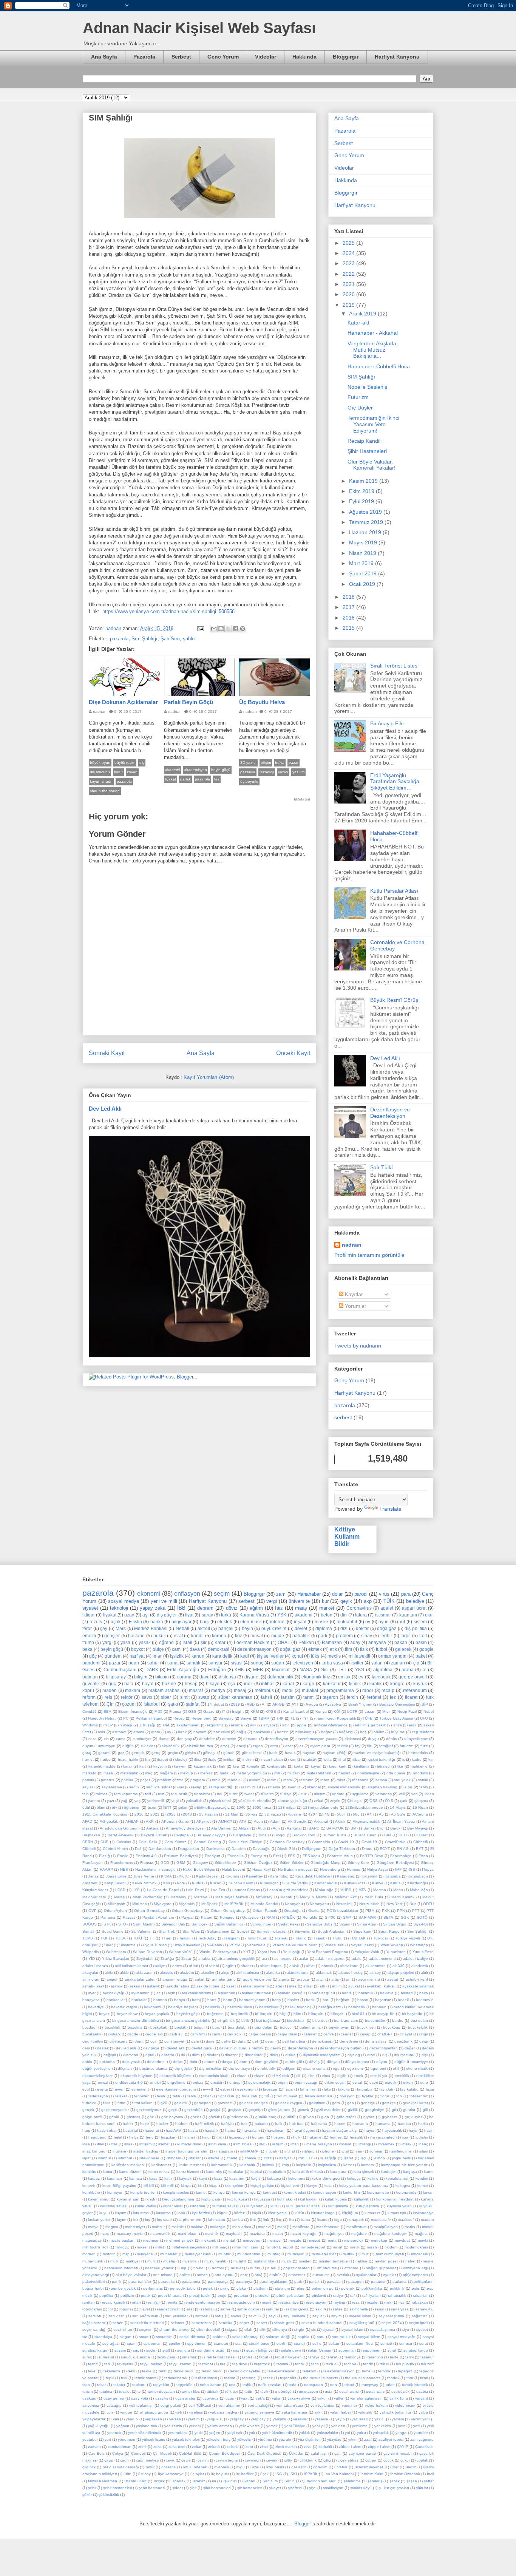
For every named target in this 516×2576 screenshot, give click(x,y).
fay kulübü (409, 2089)
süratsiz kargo (416, 2350)
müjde (278, 1636)
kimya (186, 2186)
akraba (237, 1725)
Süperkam (362, 1931)
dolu (193, 2062)
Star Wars (191, 1931)
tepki (110, 2378)
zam (281, 1594)
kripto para (211, 2199)
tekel (92, 2371)
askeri (135, 1986)
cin (106, 1739)
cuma (121, 1739)
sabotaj (207, 2309)
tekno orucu (212, 2371)
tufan (390, 2385)
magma (112, 2227)
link (266, 2220)
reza (356, 2302)
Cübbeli (89, 1849)
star (239, 2343)
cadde (133, 2034)
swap (204, 1697)
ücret (152, 1807)
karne (429, 2172)
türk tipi (231, 2391)
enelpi (155, 2082)
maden (110, 1690)
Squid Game (113, 1931)
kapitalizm (277, 2172)
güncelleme (252, 1753)
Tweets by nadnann (358, 1346)
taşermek (262, 2364)
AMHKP (225, 1821)
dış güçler (167, 1615)
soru (321, 2337)
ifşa (232, 1684)
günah (229, 1753)
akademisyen (195, 770)
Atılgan (245, 1828)
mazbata (257, 2234)
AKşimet (204, 1821)
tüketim (267, 1794)
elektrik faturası (200, 1746)
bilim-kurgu (305, 1732)
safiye (225, 2309)
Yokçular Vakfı (367, 1952)
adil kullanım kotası (131, 1966)
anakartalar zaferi (140, 1979)
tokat (101, 2385)
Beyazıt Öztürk (154, 1835)
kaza (218, 2178)
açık (171, 1993)
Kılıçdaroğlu (418, 1883)
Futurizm (358, 397)
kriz (239, 1636)
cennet (347, 2034)
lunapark (356, 2220)
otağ (259, 2275)
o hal (272, 2268)
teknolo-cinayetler (245, 2371)
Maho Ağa (419, 1890)
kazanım (237, 2178)
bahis (347, 1993)
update (338, 1794)
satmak (202, 2316)
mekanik (209, 2240)
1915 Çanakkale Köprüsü (105, 1814)
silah (248, 2330)
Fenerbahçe (401, 1856)
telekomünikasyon (339, 2371)
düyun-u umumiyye (99, 1746)
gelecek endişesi (254, 2103)
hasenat (152, 2130)
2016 (349, 618)
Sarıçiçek (199, 1924)
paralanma (191, 2282)
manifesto (301, 2227)
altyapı (269, 1725)
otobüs (275, 2275)
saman (381, 1780)
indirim (248, 1759)
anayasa (377, 1642)
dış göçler (183, 2068)
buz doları (263, 2027)
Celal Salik (148, 1842)
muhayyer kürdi (198, 2254)
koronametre (378, 2192)
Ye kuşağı (292, 1952)
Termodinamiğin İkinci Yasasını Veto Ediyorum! (373, 424)
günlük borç (266, 2117)
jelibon (379, 2158)
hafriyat (227, 2124)
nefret (410, 2261)
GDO (165, 1863)
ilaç (262, 2144)
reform (89, 1697)
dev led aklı (126, 2048)
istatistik (310, 1759)
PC (126, 1718)
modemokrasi (416, 2247)
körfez (239, 2213)
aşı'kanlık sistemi (196, 1993)
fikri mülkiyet (287, 2096)
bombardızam (346, 2020)
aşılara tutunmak (256, 1993)
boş (363, 1732)
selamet (178, 2323)
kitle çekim (234, 2186)
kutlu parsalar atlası (304, 2206)
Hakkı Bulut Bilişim (199, 1869)
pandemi (91, 1663)
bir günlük (226, 2020)
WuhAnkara (116, 1952)
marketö (89, 1773)
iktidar (89, 1615)
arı (348, 1979)
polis (416, 2288)
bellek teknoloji (298, 2007)
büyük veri (366, 2027)
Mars (121, 1628)
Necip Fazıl (407, 1711)
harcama (383, 2124)
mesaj (240, 1690)
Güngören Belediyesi (395, 1863)
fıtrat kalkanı (143, 2103)
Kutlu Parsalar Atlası (394, 891)
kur (325, 1601)
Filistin (135, 1622)
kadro (417, 1759)
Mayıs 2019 (364, 542)
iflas (100, 2144)
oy (368, 1622)
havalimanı (276, 2130)
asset (231, 1986)
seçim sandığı (94, 2330)
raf (352, 2296)
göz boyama (172, 2117)
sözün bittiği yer (260, 2350)
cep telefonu (423, 1732)
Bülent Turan (365, 1835)
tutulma (106, 2391)
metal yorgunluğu (252, 1773)
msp (126, 2254)
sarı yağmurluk (145, 2316)
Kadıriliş (232, 1876)
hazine (169, 1684)
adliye (160, 1966)
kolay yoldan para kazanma (364, 2186)
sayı (272, 2316)
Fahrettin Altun (340, 1856)
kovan (428, 2192)
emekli (89, 1636)
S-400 (330, 1917)
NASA (306, 1670)
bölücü (286, 2027)
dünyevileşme (416, 1739)
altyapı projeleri (401, 1973)
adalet (387, 1608)
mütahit (240, 2261)
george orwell (413, 1677)
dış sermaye (239, 2068)
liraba (305, 2220)
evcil (86, 2089)
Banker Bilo (373, 1828)
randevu (235, 1780)
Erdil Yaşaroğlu (183, 1670)
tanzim (288, 1697)
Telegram (232, 1938)
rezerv (96, 1622)
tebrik (300, 2364)
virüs (384, 1594)
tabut (264, 2357)
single (299, 2330)
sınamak (189, 2357)
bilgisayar (182, 1622)
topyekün (185, 2385)
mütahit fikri (264, 2261)
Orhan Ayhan (116, 1911)
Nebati (182, 1628)
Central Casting (207, 1842)
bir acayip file (383, 2014)
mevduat (402, 2240)
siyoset (422, 2330)
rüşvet (145, 2309)
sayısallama (112, 1787)
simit (185, 1697)
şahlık (189, 639)
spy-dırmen (197, 2343)
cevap (365, 2034)
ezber (225, 2089)
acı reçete (283, 1959)
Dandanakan (160, 1849)
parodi (361, 1594)
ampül (112, 1979)
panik (117, 2282)
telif (148, 1794)
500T (341, 1814)
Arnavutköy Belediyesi (185, 1828)
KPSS (271, 1711)
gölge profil (92, 2117)
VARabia (215, 1945)
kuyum (121, 2213)
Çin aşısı (355, 1801)
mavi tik (212, 2234)
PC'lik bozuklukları (343, 1911)
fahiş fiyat (308, 2089)
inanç (423, 2144)
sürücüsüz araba (135, 2357)
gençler (112, 1636)
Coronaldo (321, 1842)
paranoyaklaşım (273, 2282)
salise (338, 2309)
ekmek (315, 1649)
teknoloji (267, 772)
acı (264, 1959)
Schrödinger (261, 1924)
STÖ (122, 1924)
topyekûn (161, 2385)
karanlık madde (102, 1766)
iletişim (278, 2144)
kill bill (149, 2186)
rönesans (360, 1780)
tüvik (264, 2391)
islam (424, 2151)
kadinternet (161, 2165)
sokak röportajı (245, 2337)
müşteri (305, 2261)
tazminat (206, 2364)
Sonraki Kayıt (107, 1053)
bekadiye (96, 2007)
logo (338, 2220)
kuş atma (141, 2213)
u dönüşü (283, 2391)
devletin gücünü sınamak (241, 2048)
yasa (125, 1642)
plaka (241, 2288)
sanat (173, 1663)
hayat (148, 1684)
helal (118, 2137)
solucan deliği (278, 2337)
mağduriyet (334, 2234)
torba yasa (332, 1663)
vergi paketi (171, 2405)
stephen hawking (382, 1787)
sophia (304, 2337)
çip (416, 1663)
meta (332, 2240)
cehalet (310, 2034)
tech (315, 2364)
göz (151, 2117)
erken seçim (335, 2082)
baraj (196, 2000)
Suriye (246, 1718)
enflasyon (187, 1594)
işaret (348, 2158)
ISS (412, 1869)
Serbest (181, 57)
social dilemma (192, 2337)
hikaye (213, 1684)
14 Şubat (216, 1704)
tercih (352, 1697)
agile (230, 1966)
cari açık (234, 2034)
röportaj (126, 2309)
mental (229, 2240)
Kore (181, 1883)
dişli (425, 2055)
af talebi (212, 1966)
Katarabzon (418, 1876)
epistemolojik (259, 2082)
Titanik (319, 1938)
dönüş (392, 1739)
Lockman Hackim (252, 1642)
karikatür (332, 1684)
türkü (226, 1615)
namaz (344, 1773)
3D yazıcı (248, 763)
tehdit (368, 2364)
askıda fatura (178, 1986)
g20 (164, 2103)
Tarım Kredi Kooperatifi (336, 1718)
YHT (247, 1952)
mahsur (158, 2227)
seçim (222, 1594)
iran (359, 2151)
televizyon (303, 1663)
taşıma (282, 2364)
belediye (415, 1601)
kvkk (181, 2213)
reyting (339, 2302)
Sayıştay (226, 1718)
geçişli (215, 2110)
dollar (178, 2062)
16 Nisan (420, 1807)
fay (358, 1746)
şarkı (173, 1704)
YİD (92, 1959)
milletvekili (359, 1656)
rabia (216, 1780)
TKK (104, 1938)
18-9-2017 (207, 712)
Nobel (429, 1711)
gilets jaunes (279, 2110)
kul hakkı (285, 2199)
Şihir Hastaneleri (367, 451)
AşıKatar (294, 1828)
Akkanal (321, 1821)
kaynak (185, 2178)
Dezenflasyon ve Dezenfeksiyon (390, 1113)
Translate (390, 1509)
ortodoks (420, 1773)
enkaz (198, 2082)
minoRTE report (279, 2247)
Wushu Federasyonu (218, 1952)
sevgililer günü (362, 2323)
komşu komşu (244, 2192)
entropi (235, 2082)
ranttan (89, 2302)
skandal (314, 1787)
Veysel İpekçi (362, 1945)
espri (374, 2082)
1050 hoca (262, 1807)
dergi (424, 2041)
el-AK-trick (280, 2076)
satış (219, 2316)
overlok (343, 2275)
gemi (336, 2103)
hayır (413, 2130)
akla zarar (144, 1973)
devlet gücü (202, 2048)
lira (291, 2220)
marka (410, 2227)
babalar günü (323, 1993)
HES (124, 1869)
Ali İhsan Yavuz (401, 1821)
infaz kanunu (94, 2151)
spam (132, 2343)
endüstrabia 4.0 (129, 2082)
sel (182, 1787)
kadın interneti (191, 2165)
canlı (216, 2034)
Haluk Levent (234, 1869)
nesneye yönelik (159, 2268)
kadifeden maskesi (128, 2165)
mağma (421, 2234)
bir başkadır (412, 2014)
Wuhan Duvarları (148, 1952)
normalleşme (368, 1773)
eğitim (256, 1608)
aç (158, 1993)
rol (110, 2309)
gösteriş (133, 2117)
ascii (412, 1725)
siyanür (294, 1787)
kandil (197, 1636)
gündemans (237, 2117)
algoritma (383, 1670)
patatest (378, 2282)
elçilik (342, 2076)
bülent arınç (310, 2027)
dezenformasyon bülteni (341, 2048)
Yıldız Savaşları (116, 1959)
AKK (150, 1821)
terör (87, 1628)
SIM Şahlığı (361, 377)
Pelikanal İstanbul (151, 1718)
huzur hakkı (128, 1759)
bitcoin (162, 1677)
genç (156, 1753)
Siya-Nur (421, 1924)
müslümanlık (215, 2261)
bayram (200, 1732)
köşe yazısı (278, 2213)
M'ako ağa (324, 1890)
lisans (322, 2220)
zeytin (335, 1801)
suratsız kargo (95, 2350)
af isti (193, 1966)
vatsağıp (114, 2405)
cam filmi (198, 2034)
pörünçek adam (290, 2296)
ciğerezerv (118, 2041)
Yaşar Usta (267, 1952)
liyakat (171, 779)
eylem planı (320, 1746)
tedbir (386, 1636)
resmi (288, 1780)
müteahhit (347, 1622)
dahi (195, 2041)
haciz (145, 2124)
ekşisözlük (171, 1746)
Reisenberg (202, 1718)
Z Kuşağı (147, 1725)
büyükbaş (392, 2027)
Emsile (123, 1856)
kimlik (355, 1684)
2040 (187, 1814)
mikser (142, 2247)
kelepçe (354, 2178)
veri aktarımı (229, 2405)
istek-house (149, 2158)
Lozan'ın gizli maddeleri (288, 1890)
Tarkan (185, 1938)
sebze (118, 2323)
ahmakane (349, 1966)
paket (421, 1656)
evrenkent (140, 2089)
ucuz (303, 1794)
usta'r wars (375, 2391)
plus (300, 2288)
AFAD (87, 1821)
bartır (228, 2000)
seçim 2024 (392, 2323)
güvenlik (91, 1684)
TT (152, 1938)
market (327, 1608)
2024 (349, 253)
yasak (145, 1642)
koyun (132, 772)
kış (148, 2220)
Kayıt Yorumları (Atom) (209, 1077)
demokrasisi (322, 2041)
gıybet (369, 2117)
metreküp (379, 2240)
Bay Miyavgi (418, 1828)
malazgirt (218, 2227)
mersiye (274, 2240)
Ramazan (332, 1642)
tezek (268, 2378)
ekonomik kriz (316, 1677)
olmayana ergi (416, 2268)
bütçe (158, 1649)
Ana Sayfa (104, 57)
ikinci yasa (217, 2144)
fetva (192, 2096)
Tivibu (338, 1938)
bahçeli (226, 1628)
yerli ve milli (164, 1601)
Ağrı (276, 1828)
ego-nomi (355, 2068)
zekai (318, 1801)
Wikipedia (91, 1952)
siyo (406, 2330)
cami (177, 1649)
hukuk (160, 1636)
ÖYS (389, 1801)
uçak (116, 1622)
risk (389, 2302)
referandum (415, 1690)
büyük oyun (100, 763)
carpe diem (287, 2034)
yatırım (94, 1801)
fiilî (267, 2096)
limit (253, 2220)
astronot (119, 1732)
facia (289, 2089)
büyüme (398, 1732)
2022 (349, 274)
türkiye (286, 1794)
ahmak (327, 1966)
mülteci (294, 1773)
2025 (349, 243)
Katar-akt (358, 323)
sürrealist (106, 2357)
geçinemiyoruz (149, 2110)
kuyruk (420, 1684)
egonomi (378, 2068)
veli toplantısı (141, 2405)
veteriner (349, 2405)
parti (323, 1636)
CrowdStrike (395, 1842)
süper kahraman (235, 1697)
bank (182, 1732)
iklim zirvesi (243, 2144)
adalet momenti (382, 1959)
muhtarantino (249, 2254)
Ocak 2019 (363, 584)
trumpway (370, 2385)
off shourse (327, 2268)
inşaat (300, 1622)
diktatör (168, 2055)
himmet (189, 2137)
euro (424, 2082)
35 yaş (251, 1814)
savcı (147, 1697)
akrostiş (166, 1973)
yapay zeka (153, 1608)
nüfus (255, 2268)
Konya (321, 1711)
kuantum (408, 1615)
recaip (388, 1690)
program (198, 1780)
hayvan (309, 1753)
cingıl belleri (93, 2041)
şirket (183, 1807)
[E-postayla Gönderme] (200, 628)
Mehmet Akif (346, 1897)
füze (424, 1746)
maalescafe (381, 2220)
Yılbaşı (126, 1725)
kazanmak (203, 1766)
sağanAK (420, 2316)
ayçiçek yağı (114, 1993)
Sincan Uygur (395, 1924)
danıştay (184, 1739)
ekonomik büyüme (137, 2076)
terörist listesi (206, 2378)
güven (308, 2117)
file (370, 1746)
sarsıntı (95, 2316)
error (274, 1746)
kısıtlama (362, 1766)
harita (423, 2124)
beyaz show (127, 2014)
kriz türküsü (237, 2199)
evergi (102, 2089)
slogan (126, 2337)
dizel (371, 2055)
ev (361, 1677)
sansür (216, 1663)
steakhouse (259, 2343)
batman (90, 1677)
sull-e (317, 2343)
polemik (348, 2288)
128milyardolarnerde (321, 1807)
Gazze (209, 1711)
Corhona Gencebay (287, 1842)
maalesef (406, 2220)
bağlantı (343, 2000)
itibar (357, 1759)
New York (395, 1904)
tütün (249, 2391)
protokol (262, 2296)
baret (212, 2000)
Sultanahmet (218, 1931)
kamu (107, 2172)
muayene (145, 2254)
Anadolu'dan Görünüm (120, 1828)
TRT (342, 1670)
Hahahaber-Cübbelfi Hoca (379, 366)
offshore (351, 2268)
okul (429, 1615)
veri (414, 1794)
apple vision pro (257, 1979)
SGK (405, 1917)
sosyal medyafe (401, 2337)
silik (263, 2330)
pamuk (88, 1780)
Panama (108, 1917)
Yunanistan (396, 1952)
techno (350, 2364)
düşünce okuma (154, 2068)
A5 (381, 1814)
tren (334, 2385)
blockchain (296, 2020)
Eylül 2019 (362, 501)
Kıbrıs (395, 1883)
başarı (363, 2000)
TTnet (166, 1938)
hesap (191, 1684)
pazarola (119, 639)
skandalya (103, 2337)
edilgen (289, 2068)
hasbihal (131, 2130)
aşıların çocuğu (291, 1993)
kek (222, 1766)
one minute (163, 2275)
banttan (160, 2000)
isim (293, 1759)
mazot (278, 2234)
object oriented (297, 2268)
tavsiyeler (125, 2364)
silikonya (280, 2330)
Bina (263, 1835)
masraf (196, 1690)
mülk (114, 2261)
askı (101, 1732)
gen (351, 2103)
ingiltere (119, 2151)
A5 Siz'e (398, 1814)
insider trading (146, 2151)
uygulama (360, 1794)
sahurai (272, 2309)
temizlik (384, 2371)
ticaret (411, 1697)
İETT (167, 1807)
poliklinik (397, 2288)
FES (292, 1856)
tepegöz (405, 2371)
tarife (394, 2357)
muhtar (224, 2254)
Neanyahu (294, 1904)
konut (297, 1656)
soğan (278, 1663)
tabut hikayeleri (288, 2357)
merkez (206, 1773)
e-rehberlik (266, 2068)
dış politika (416, 1628)
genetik (138, 1753)
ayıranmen (140, 1993)
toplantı (139, 2385)
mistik (355, 2247)
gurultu (409, 2110)
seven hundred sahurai (322, 2323)
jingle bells (401, 2158)
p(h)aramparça (415, 2275)
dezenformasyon (254, 1649)
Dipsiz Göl (286, 1849)
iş (404, 1759)
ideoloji (181, 1759)
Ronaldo (310, 1917)
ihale (212, 1759)
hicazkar (168, 2137)
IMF (398, 1869)
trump (88, 1642)
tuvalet (125, 2391)
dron (243, 2062)
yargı (107, 1642)
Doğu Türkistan (342, 1849)
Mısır (386, 1711)
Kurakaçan (269, 1883)
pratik (146, 2296)
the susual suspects (320, 2378)
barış (276, 2000)
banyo (180, 2000)
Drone (367, 1849)
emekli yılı (379, 2076)
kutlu (275, 2206)
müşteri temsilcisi (333, 2261)
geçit (173, 2110)
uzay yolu (139, 2398)
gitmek (303, 2110)
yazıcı (283, 772)
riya (402, 2302)
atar (279, 1986)
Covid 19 (346, 1842)
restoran (306, 1780)
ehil (396, 2068)
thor (410, 2378)
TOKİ (137, 1938)
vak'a (260, 2398)
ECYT (385, 1849)
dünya (332, 2062)
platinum (282, 2288)
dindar (212, 2055)
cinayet (406, 2034)
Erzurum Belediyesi (181, 1856)
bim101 (358, 2014)
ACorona (420, 1814)
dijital (150, 2055)
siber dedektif (208, 2330)
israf (178, 1636)
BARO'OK (335, 1828)
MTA (362, 1890)
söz (236, 2350)
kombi (423, 2186)
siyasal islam (352, 2330)
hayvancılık (392, 2130)
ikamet (164, 2144)
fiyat (189, 1615)
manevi (264, 2227)
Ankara (152, 1828)
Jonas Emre (116, 1876)
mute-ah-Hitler (324, 2254)
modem (391, 2247)
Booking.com (304, 1835)
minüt (338, 2247)
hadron (182, 2124)
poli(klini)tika (372, 2288)
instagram (224, 2151)
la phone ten (190, 2220)
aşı (145, 1615)
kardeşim (389, 2172)
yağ (124, 1801)
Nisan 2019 (363, 553)
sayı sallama (294, 2316)
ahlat (310, 1966)
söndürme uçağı (212, 2350)
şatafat (193, 1704)
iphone (328, 2151)
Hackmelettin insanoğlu (155, 1869)
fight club (226, 2096)
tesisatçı (249, 2378)
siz (85, 2337)
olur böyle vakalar (131, 2275)
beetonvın (425, 2000)
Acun (258, 1821)
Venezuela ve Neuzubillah (295, 1945)
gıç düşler (413, 2117)
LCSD (120, 1890)
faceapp (270, 2089)
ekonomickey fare (98, 2076)
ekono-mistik (417, 2068)
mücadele (419, 2254)
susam (120, 2350)
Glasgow (200, 1863)
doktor (362, 1628)
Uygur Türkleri (155, 1945)
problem (344, 1636)
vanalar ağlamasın (366, 2398)
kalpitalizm (327, 2165)
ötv (114, 1807)
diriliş (274, 2055)
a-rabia (204, 1959)
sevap (196, 1787)
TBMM (264, 1718)
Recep (179, 1718)
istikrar (214, 2158)
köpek (222, 2213)
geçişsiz (235, 2110)
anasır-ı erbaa (175, 1979)
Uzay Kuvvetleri (187, 1945)
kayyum (160, 1766)
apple (302, 1725)
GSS (192, 1711)
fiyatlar (368, 2096)
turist (233, 1794)
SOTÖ (422, 1917)
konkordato (277, 1766)
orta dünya (396, 1773)
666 (356, 1814)
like (400, 1766)
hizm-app (237, 2137)
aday (355, 1642)
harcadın (360, 2124)
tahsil (266, 1697)
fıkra (107, 2103)
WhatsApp (419, 1945)
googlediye (375, 2110)
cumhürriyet (174, 2041)
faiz (279, 1608)
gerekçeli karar (415, 2103)
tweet (249, 1794)
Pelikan (306, 1642)
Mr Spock (209, 1904)
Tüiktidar (381, 1938)
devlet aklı (175, 2048)
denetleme (349, 2041)
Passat (129, 1917)
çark (404, 1801)
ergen (258, 1746)
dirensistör (254, 2055)
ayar (92, 1993)
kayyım (180, 1766)
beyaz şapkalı (157, 2014)
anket (199, 1979)
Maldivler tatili (94, 1897)
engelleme (176, 2082)
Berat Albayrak (121, 1835)
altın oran (91, 1979)
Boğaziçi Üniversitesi (397, 1704)
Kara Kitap (279, 1876)
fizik (364, 1649)
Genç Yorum (349, 1380)
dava (195, 1649)
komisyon (115, 2192)
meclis (334, 1656)
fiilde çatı (250, 2096)
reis (108, 1697)
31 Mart (232, 1814)
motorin (109, 2254)
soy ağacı (111, 2343)
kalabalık (247, 2165)
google (426, 1649)
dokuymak (131, 2062)
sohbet (219, 2337)
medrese (151, 2240)
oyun (384, 1622)
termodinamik (176, 2378)
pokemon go (323, 2288)
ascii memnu (369, 1979)
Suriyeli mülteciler (272, 1931)
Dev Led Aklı (105, 1109)
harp (86, 2130)
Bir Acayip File (387, 723)
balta (424, 1993)
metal (225, 1773)
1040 (241, 1807)
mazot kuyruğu (304, 2234)
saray (207, 1615)
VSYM (235, 1945)
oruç (244, 2275)
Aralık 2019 (363, 314)
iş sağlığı (328, 2158)
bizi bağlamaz (268, 2020)
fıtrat (121, 2103)
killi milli (167, 2186)
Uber (108, 1945)
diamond (131, 2055)
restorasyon (316, 2302)
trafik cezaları (270, 2385)
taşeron (330, 1697)
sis (314, 2330)
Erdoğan (217, 1670)
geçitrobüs (193, 2110)
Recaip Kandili (365, 441)
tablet (247, 2357)
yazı (110, 1801)
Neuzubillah (369, 1904)
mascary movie (130, 2234)
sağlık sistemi (94, 2323)
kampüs (89, 2172)
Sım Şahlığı (144, 639)
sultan (334, 2343)
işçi (363, 2158)
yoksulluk (194, 1801)
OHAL (284, 1642)
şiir (204, 1642)
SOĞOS (90, 1924)
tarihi (409, 2357)
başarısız (383, 2000)
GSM (181, 1863)
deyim (276, 2048)
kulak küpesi (336, 2199)
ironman (376, 2151)
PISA (370, 1911)
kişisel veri (290, 2186)
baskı (311, 2000)
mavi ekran (188, 2234)
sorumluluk (341, 2337)
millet (160, 2247)
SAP (347, 1917)
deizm (270, 2041)
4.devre (294, 1814)
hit (220, 2137)
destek (103, 2048)
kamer (349, 2165)
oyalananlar (366, 2275)
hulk (297, 2137)
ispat (87, 2158)
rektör (127, 1697)
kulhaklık (362, 2199)
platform (260, 2288)
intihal (290, 2151)
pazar (294, 763)
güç (112, 1684)
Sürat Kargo (389, 1931)
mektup (187, 1773)
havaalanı (251, 2130)
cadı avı (177, 2034)
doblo (87, 2062)
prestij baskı (200, 2296)
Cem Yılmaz (175, 1842)
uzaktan (89, 2398)
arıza (398, 1725)
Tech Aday (207, 1938)
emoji (225, 1746)
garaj (87, 1753)
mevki (423, 2240)
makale (178, 2227)
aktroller (207, 1973)
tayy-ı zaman (180, 2364)
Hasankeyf (262, 1869)
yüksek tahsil (220, 1801)
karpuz (94, 2178)
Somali (88, 1931)
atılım (337, 1986)
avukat (354, 1986)
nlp (184, 2268)
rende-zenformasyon (202, 2302)
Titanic (301, 1938)
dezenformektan (384, 2048)
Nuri (413, 1904)
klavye (312, 2186)
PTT (416, 1911)
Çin (110, 1704)
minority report (313, 2247)
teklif (163, 2371)
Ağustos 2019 (366, 512)
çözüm (129, 1704)
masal (257, 1636)
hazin (429, 2130)
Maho (398, 1890)
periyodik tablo (183, 2288)
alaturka (273, 1973)
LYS (136, 1890)
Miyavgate (163, 1904)
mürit (151, 2261)
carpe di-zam (260, 2034)
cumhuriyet (142, 1739)
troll (423, 1636)
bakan (401, 1642)
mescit (314, 2240)
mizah (372, 2247)
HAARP (106, 1869)
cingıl (423, 2034)
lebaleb (383, 1766)
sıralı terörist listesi (219, 2357)
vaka (276, 2398)
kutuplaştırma (368, 2206)
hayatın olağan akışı (340, 2130)
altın (286, 1725)
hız (148, 1759)
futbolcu (89, 2103)
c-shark (114, 2034)
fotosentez (419, 2096)
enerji (241, 1746)
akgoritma (215, 1725)
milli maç (220, 2247)
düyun (382, 2062)
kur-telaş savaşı (114, 2206)
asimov (117, 1986)
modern (89, 2254)
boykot (138, 1649)
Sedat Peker (289, 1924)
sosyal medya (124, 1601)
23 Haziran (209, 1814)
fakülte (344, 2089)
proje (222, 2296)
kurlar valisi (173, 2206)
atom (155, 1732)
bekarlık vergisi (124, 2007)
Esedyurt (212, 1856)
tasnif (93, 2364)
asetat (393, 1979)
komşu (219, 2192)
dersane (250, 1739)
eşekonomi (247, 2089)
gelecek (403, 1649)
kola (328, 2186)
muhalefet (169, 2254)
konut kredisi (295, 2192)
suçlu (151, 2350)
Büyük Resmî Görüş (394, 1000)
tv (139, 2391)
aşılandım (226, 1993)
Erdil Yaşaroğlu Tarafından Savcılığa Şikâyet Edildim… (395, 782)
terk (124, 2378)
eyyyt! (208, 2089)
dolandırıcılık (280, 1677)
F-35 (158, 1711)
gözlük (214, 2117)
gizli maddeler (328, 2110)
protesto (241, 2296)
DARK (152, 1670)
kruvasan (262, 2199)
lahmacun (217, 2220)
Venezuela (256, 1945)
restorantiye (289, 2302)
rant (401, 1622)
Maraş (119, 1897)
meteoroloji (354, 2240)
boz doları (419, 2020)
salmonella (359, 2309)
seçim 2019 (251, 1787)
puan (134, 1663)
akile (109, 1973)
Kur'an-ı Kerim (241, 1883)
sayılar (318, 2316)
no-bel (199, 2268)
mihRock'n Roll (95, 2247)
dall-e (226, 2041)
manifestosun (328, 2227)
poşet (145, 1780)
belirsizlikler (269, 2007)
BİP (425, 1704)
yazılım (298, 772)
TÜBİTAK (358, 1938)
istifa (328, 1759)
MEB (258, 1670)
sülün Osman (320, 2350)
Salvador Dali (173, 1924)
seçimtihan (123, 2330)
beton (327, 1615)
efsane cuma (314, 2068)
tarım (308, 1697)
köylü (256, 2213)
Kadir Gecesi (207, 1876)
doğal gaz (290, 1649)
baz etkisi (222, 1732)
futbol (382, 1649)
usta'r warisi (349, 2391)
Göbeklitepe (226, 1863)
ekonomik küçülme (176, 2076)
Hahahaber (309, 1594)
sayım (336, 2316)
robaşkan (420, 2302)
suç (136, 2350)
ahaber (247, 1966)
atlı (322, 1986)
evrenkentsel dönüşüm (176, 2089)
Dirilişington (312, 1849)
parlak (185, 779)
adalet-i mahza (95, 1966)
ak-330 (399, 1966)
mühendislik (93, 2261)
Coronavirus (359, 1608)
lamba (238, 2220)
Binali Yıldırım (360, 1704)
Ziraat (186, 1959)
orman (202, 2275)
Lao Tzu (218, 1890)
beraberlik (357, 2007)
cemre (329, 2034)
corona (184, 1677)
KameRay (254, 1876)
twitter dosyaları (161, 2391)
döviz (232, 1608)
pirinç (225, 2288)
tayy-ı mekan (151, 2364)
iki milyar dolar (189, 2144)
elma (326, 2076)
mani (281, 2227)
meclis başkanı (123, 2240)
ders (86, 2048)
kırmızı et (372, 2213)
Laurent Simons (246, 1890)
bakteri (407, 1993)
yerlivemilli (156, 1801)
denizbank (403, 2041)
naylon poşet (386, 2261)
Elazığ (104, 1856)
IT (223, 1711)
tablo (424, 1787)
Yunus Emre (423, 1952)
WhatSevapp (392, 1945)
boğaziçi (346, 1732)
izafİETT (306, 2158)
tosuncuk (179, 1794)
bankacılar (116, 2000)
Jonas (93, 1876)
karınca (136, 2178)
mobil (288, 1690)
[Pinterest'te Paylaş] (243, 629)
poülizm (127, 2296)
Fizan (423, 1856)
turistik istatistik (415, 2385)
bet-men (379, 2007)
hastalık (212, 2130)
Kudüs (198, 1883)
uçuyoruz (210, 2398)
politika (127, 1780)
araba (408, 1670)
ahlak (294, 1966)
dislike (290, 2055)
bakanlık (366, 1993)
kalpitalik (304, 2165)
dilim (196, 2055)
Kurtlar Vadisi (326, 1883)
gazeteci (225, 2103)
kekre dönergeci (326, 2178)
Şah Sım (170, 639)
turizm (87, 2391)
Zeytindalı (145, 1959)
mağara (166, 1773)
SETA (388, 1917)
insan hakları (272, 1759)
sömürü (184, 2350)
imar (157, 1656)
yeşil (175, 1801)
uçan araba (185, 2398)
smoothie (164, 2337)
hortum (258, 2137)
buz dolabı (237, 2027)
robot (325, 1780)
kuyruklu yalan (399, 2206)
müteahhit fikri (319, 1773)
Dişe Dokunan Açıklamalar (123, 702)
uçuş (230, 2398)
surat (424, 2343)
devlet (301, 1628)
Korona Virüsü (254, 1615)
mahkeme (419, 1766)
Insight (238, 1711)
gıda (325, 2117)
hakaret (261, 2124)
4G (327, 1814)
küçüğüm (350, 2213)
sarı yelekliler (176, 2316)
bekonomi (152, 2007)
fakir (327, 2089)
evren (120, 2089)
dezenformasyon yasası (316, 1739)
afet (166, 1725)
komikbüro (91, 2192)
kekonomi (297, 2178)
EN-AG (403, 1849)
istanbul (125, 2158)
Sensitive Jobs (319, 1924)
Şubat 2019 (364, 573)
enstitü (216, 2082)
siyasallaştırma (382, 2330)
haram (340, 2124)
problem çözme (170, 1780)
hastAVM (174, 2130)
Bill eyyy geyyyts (211, 1835)
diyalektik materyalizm (322, 2055)
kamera (368, 2165)
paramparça (218, 2282)
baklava (387, 1993)
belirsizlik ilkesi (240, 2007)
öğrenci (167, 1642)
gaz (121, 1753)
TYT (305, 1718)
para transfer (140, 2282)
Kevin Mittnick (144, 1883)
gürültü (289, 2117)
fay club (386, 2089)
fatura (361, 1615)
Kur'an (216, 1883)
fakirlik (343, 1746)
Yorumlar (355, 1306)
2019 (349, 305)
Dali (138, 1849)
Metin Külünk (403, 1897)
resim (272, 1780)
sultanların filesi (360, 2343)
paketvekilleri (93, 2282)
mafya (93, 2227)
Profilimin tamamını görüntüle (369, 1255)
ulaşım (320, 1794)
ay (169, 1732)
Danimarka (216, 1849)
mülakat (310, 1690)
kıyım (122, 2220)
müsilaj (169, 2261)
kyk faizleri (201, 2213)
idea (86, 2144)
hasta (193, 2130)
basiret (293, 2000)
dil (183, 2055)
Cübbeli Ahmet (115, 1849)
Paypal (187, 1917)
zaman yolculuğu (292, 1801)
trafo (293, 2385)
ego (336, 2068)
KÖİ (337, 1711)
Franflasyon (93, 1863)
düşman (125, 2068)
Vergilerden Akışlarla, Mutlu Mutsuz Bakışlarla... (373, 350)
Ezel (277, 1856)
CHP (104, 1842)
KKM (255, 1711)
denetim (229, 1739)
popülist (106, 2296)
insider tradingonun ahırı (187, 2151)
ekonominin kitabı (215, 2076)
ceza (93, 1739)
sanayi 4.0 (425, 2309)
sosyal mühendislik (344, 1787)
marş (105, 2234)
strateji (300, 2343)
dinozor (231, 2055)
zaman (398, 1663)
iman (295, 2144)
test (161, 1794)
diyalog (354, 2055)
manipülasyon (386, 2227)
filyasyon (347, 2096)
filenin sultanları (319, 2096)
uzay (129, 1615)
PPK (401, 1911)
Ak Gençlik (297, 1821)
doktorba (107, 2062)
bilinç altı (316, 2014)
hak (244, 2124)
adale (357, 1959)
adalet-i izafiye (415, 1959)
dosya (227, 2062)
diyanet (252, 1677)
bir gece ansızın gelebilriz (188, 2020)
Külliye (378, 1883)
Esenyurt (258, 1856)
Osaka (314, 1911)
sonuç (257, 1663)
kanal (288, 1684)
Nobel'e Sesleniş (367, 387)
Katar (220, 1642)
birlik (245, 2020)
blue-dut (320, 2020)
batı (326, 2000)
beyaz (104, 2014)
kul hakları (309, 2199)
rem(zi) (154, 2302)
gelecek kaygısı (289, 2103)
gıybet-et (390, 2117)
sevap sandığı (221, 1787)
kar (431, 1759)
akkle (124, 1973)
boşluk (180, 2027)
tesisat (230, 2378)
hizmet (88, 1759)
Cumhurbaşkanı (120, 1670)
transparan (314, 2385)
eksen (259, 2076)
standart (221, 2343)
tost (232, 2385)
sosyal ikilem (369, 2337)
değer (410, 2048)
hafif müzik (204, 2124)
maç (149, 1773)
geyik (346, 1601)
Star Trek (167, 1931)
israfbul (104, 2158)
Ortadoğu (292, 1911)
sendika (226, 2323)
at (425, 1670)
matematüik (160, 2234)
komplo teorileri (176, 2192)
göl (425, 2110)
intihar (267, 1684)
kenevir (89, 2186)
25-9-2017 (132, 712)
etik (333, 1649)
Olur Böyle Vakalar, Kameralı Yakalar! (372, 465)
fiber (207, 2096)
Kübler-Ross (355, 1883)
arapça (303, 1979)
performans (153, 2288)
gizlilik (353, 2110)
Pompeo (227, 1917)
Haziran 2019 (366, 532)
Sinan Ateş (366, 1924)
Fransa (175, 1711)
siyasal (328, 2330)
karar (127, 1766)
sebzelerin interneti (147, 2323)
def (255, 2041)
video (429, 1794)
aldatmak (324, 1973)
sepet (244, 2323)
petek (208, 2288)
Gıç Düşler (360, 408)
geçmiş (255, 2110)
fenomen (142, 2096)
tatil (107, 2364)
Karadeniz (346, 1876)
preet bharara (170, 2296)
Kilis (167, 1883)
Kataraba (393, 1876)
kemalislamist (397, 2178)
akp (368, 1601)
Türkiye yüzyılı (408, 1938)
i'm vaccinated (383, 2137)
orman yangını (393, 1656)
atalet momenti (256, 1986)
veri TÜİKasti (200, 2405)
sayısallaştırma (391, 2316)
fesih (161, 2096)
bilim (297, 2014)
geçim (173, 1753)
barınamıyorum (252, 2000)
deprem (205, 1608)
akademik (420, 1966)
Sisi (325, 1670)
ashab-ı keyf (93, 1986)
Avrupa (312, 1704)
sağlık (134, 1787)
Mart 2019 (362, 563)
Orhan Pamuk (265, 1911)
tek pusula (405, 2364)
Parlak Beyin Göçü (188, 702)
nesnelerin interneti (121, 2268)
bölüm (379, 1732)
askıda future (208, 1986)
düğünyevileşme (97, 2068)
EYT (420, 1849)
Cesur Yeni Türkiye (245, 1842)
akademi (172, 770)
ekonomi (149, 1594)
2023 (349, 263)
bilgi (283, 2014)
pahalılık (301, 1636)
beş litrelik (239, 2014)
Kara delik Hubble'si (313, 1876)
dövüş (314, 2062)
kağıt (256, 2178)
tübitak (212, 2391)
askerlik (153, 1986)
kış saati (164, 2220)
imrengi (365, 2144)
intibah (271, 2151)
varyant (422, 2398)
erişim (283, 2082)
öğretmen (132, 1807)
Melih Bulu (374, 1897)
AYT (295, 1704)
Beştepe (182, 1835)
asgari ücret (414, 1608)
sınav (367, 1636)
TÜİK (389, 1601)
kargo (308, 1684)
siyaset (90, 1608)
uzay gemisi (114, 2398)
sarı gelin (117, 2316)
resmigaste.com (241, 2302)
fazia (430, 2089)
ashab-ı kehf (417, 1979)
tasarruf (427, 2357)
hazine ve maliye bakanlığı (377, 1753)
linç (279, 2220)
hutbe (106, 1759)
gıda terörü (346, 2117)
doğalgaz (387, 1628)
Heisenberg (330, 1869)
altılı (424, 1973)
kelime (373, 2178)
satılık (423, 1780)
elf (298, 2076)
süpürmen (372, 2350)
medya (218, 1690)
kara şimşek (364, 2172)
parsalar (334, 2282)
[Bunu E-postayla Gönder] (214, 629)
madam (427, 2220)
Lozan (370, 1711)
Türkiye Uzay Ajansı (396, 1718)
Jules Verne (144, 1876)
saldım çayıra (297, 2309)
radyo (338, 2296)
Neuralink (344, 1904)
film (348, 1649)
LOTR (352, 1711)
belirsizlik (213, 2007)
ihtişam (145, 2144)
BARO (314, 1828)
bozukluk (112, 2027)
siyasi (237, 1663)
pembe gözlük (123, 2288)
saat (190, 2309)
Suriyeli (243, 1931)
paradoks (166, 2282)
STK (107, 1924)
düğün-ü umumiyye (411, 2062)
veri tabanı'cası (290, 2405)
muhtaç (274, 2254)
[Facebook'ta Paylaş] (235, 629)
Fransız (147, 1863)
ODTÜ (428, 1904)
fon (399, 2096)
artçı (320, 1979)
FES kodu (311, 1856)
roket (341, 1780)
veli (402, 1794)
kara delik (222, 1656)
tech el (331, 2364)
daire (210, 2041)
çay (104, 1628)
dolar (337, 1594)
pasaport (356, 2282)
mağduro (359, 2234)
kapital (256, 2172)
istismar (383, 1615)
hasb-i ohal (107, 2130)
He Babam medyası (295, 1869)
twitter (357, 1663)
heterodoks (418, 1753)
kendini (422, 2178)
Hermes (353, 1869)
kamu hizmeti (188, 2172)
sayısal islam (360, 2316)
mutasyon (296, 2254)
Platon (207, 1917)
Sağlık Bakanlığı (229, 1924)
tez (217, 779)
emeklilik (402, 2076)
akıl (253, 1725)
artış (335, 1979)
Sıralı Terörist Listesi (394, 666)
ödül (86, 1807)
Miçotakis (187, 1904)
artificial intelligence (331, 1725)
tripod (349, 2385)
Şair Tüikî (382, 1167)
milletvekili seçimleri (188, 2247)
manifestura (357, 2227)
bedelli (403, 2000)
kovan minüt (99, 2199)
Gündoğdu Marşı (325, 1863)
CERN (88, 1842)
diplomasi (353, 1739)
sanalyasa (400, 2309)
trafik (247, 2385)
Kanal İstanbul (296, 1711)
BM (353, 1828)
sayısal (88, 1787)
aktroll (204, 1628)
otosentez (297, 2275)
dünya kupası (357, 2062)
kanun (198, 1656)
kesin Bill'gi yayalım (119, 2186)
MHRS (346, 1890)
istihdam (174, 2158)
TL (293, 1718)
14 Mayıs (398, 1807)
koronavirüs (406, 2192)
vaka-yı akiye (299, 2398)
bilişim (266, 763)
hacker (162, 2124)
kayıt (203, 2178)
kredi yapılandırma (178, 2199)
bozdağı (90, 2027)
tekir (131, 2371)
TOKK (121, 1938)
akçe (225, 1973)
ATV (243, 1821)
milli (277, 1773)
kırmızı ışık (397, 2213)
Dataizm (239, 1849)
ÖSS (374, 1801)
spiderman (153, 2343)
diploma (324, 1628)
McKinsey (264, 1897)
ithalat (232, 2158)
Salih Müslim (144, 1924)
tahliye (314, 2357)
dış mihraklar (210, 2068)
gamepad (202, 2103)
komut (201, 2192)
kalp (285, 2165)
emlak (344, 1677)
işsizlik (177, 1656)
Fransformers (122, 1863)
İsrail (187, 1642)
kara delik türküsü (308, 2172)
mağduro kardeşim (391, 2234)
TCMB (88, 1938)
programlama (340, 1690)
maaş (301, 1608)
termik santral (146, 2378)
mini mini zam (246, 2247)
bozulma (135, 2027)
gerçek (88, 2110)
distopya (227, 1677)
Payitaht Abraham (158, 1917)
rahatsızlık (397, 2296)
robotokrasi (92, 2309)
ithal (342, 1759)
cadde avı (154, 2034)
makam (133, 1690)
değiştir (110, 2055)
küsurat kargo (323, 2213)
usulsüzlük (400, 2391)
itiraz (268, 2158)
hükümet (315, 2137)
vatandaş (384, 1794)
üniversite (299, 1601)
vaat (245, 2398)
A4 (369, 1814)
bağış (241, 1732)
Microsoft (281, 1670)
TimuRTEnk (257, 1938)
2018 (349, 597)
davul (205, 1677)
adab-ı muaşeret (330, 1959)
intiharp (308, 2151)
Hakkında (304, 57)
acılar (304, 1959)
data (242, 2041)
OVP (93, 1911)
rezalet (373, 2302)
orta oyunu (224, 2275)
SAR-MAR (367, 1917)
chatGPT (385, 2034)
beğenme (215, 2014)
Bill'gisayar (242, 1835)
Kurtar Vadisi (297, 1883)
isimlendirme (401, 2151)
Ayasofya (333, 1704)
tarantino (375, 2357)
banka (157, 1622)
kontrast (270, 2192)
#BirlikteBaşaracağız (212, 1807)
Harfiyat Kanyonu (397, 57)
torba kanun (211, 2385)
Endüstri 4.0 (146, 1856)
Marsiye (201, 1897)
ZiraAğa (167, 1959)
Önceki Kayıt (293, 1053)
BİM (388, 1835)
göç (93, 1656)
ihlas (128, 2144)
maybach (234, 2234)
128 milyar (287, 1807)
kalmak (268, 2165)
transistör (202, 1794)
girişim (190, 1753)
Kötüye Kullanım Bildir (347, 1536)
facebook (381, 1677)
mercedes (251, 2240)
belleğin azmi (330, 2007)
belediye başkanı (183, 2007)
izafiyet (285, 2158)
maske (321, 1622)
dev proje (151, 2048)
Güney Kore (359, 1863)
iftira (198, 1759)
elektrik (225, 1622)
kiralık (375, 1684)
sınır (408, 1787)
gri (394, 2110)
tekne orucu (184, 2371)
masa (108, 1773)
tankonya (353, 2357)
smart (144, 2337)
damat (164, 1739)
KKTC (184, 1876)
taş (222, 2364)
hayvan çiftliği (334, 1753)
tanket (332, 2357)
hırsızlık (356, 2137)
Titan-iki (281, 1938)
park (298, 2282)
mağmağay (92, 2240)
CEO (403, 1835)
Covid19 (90, 1711)
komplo (253, 1766)
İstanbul (152, 1704)
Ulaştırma (127, 1945)
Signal (345, 1924)
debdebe (207, 1739)
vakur (322, 2398)
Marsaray (178, 1897)
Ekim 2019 (362, 491)
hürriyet (336, 2137)
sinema (274, 1787)
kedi (245, 1656)
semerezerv (202, 2323)
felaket (121, 2096)
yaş (137, 1801)
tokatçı (119, 2385)
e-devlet (148, 1746)
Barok (395, 1828)
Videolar (266, 57)
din (344, 1615)
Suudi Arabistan (332, 1931)
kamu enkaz (159, 2172)
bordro (398, 2020)
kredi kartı (338, 1766)
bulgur (199, 2027)
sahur (153, 1663)
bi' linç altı (264, 2014)
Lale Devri (195, 1890)
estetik (391, 2082)
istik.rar (195, 2158)
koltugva (403, 2186)
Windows (90, 1725)
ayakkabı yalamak (418, 1986)
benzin (283, 1732)
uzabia (422, 2391)
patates (107, 1780)
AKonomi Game (175, 1821)
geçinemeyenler (115, 2110)
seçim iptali (419, 2323)
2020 (349, 294)
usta (329, 2391)
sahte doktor (248, 2309)
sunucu (406, 2343)
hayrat (370, 2130)
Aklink (340, 1821)
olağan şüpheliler (381, 2268)
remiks (172, 2302)
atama (139, 1732)
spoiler (175, 2343)
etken (408, 2082)
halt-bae (297, 2124)
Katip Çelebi (115, 1883)
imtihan (229, 1759)
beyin (247, 1628)
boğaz (327, 1732)
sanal (379, 2309)
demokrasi (219, 1649)
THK (280, 1718)
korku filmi (351, 2192)
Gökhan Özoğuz (258, 1863)
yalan (377, 1663)
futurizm (406, 1746)
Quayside (250, 1917)
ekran (242, 2076)
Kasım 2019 (364, 481)
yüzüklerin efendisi (254, 1801)
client (139, 2041)
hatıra (230, 2130)
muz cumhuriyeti (390, 2254)
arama (284, 1979)
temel (367, 2371)
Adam (275, 1821)
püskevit (319, 2296)
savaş (236, 2316)
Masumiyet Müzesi (232, 1897)
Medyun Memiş (313, 1897)
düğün (128, 1746)
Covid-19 (369, 1842)
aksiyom (187, 1973)
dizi (344, 1628)
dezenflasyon (277, 1739)
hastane (136, 1636)
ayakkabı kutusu (381, 1986)
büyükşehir (92, 2034)
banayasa (91, 2000)
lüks (315, 1656)
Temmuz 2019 (367, 522)
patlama (399, 2282)
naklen (361, 2261)
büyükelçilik (418, 2027)
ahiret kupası (271, 1966)
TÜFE (368, 1718)
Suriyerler (302, 1931)
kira (236, 1766)
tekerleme (112, 2371)
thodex (393, 2378)
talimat (101, 1794)
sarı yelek (402, 1780)
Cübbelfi (420, 1842)
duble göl (294, 2062)
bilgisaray (116, 1677)
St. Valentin (141, 1931)
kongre (397, 1684)
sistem (420, 1622)
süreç (87, 2357)
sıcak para (166, 2357)
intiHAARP (249, 2151)
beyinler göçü (188, 2014)
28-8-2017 (282, 712)
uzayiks (162, 2398)
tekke (147, 2371)
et (301, 1746)
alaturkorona (298, 1973)
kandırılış (214, 2172)
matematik (129, 1773)
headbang (97, 2137)
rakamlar (420, 2296)
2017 (349, 607)
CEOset (421, 1835)
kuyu (104, 2213)
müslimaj (190, 2261)
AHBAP (132, 1821)
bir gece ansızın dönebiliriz (136, 2020)
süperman (347, 2350)
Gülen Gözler (292, 1863)
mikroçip (123, 2247)
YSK (282, 1615)
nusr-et (237, 2268)
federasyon (98, 2096)
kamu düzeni (130, 2172)
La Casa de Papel (163, 1890)
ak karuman (375, 1966)
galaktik (181, 2103)
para (406, 1594)
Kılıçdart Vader (95, 1890)
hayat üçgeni (304, 2130)
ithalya (250, 2158)
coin (154, 2041)
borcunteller (375, 2020)
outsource (321, 2275)
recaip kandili (113, 2302)
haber (128, 2124)
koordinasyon (324, 2192)
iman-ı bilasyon (319, 2144)
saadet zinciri (168, 2309)
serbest (343, 1417)
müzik (286, 2261)
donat (209, 2062)
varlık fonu (399, 2398)
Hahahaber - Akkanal (373, 333)
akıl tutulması (248, 1973)
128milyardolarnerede (364, 1807)
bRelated (302, 799)
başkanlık (262, 1732)
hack (273, 1753)
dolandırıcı (156, 2062)
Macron (380, 1890)
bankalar (139, 2000)
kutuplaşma (338, 2206)
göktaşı (209, 1753)
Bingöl (280, 1835)
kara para (338, 2172)
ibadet (163, 1759)
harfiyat (137, 1656)
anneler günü (224, 1979)
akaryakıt (90, 1973)
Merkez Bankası (151, 1628)
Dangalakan (188, 1849)
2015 (349, 628)
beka (87, 1649)
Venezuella (334, 1945)
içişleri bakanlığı (381, 1759)
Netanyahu (319, 1904)
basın (421, 1642)
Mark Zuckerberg (148, 1897)
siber (166, 1697)
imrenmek (386, 2144)
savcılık (255, 2316)
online (185, 2275)
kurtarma (198, 2206)
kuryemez (255, 2206)
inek (248, 1684)
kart (143, 1766)
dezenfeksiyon (300, 2048)
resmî (266, 2302)
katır (168, 2178)
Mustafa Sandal (264, 1904)
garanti (104, 1753)
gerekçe (389, 2103)
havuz (290, 1753)
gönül (114, 2117)
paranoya (244, 2282)
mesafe (295, 2240)
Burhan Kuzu (334, 1835)
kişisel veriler (270, 1656)
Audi (262, 1828)
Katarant (90, 1883)
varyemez (91, 2405)
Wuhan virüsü (181, 1952)
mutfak (348, 2254)
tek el (384, 2364)
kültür (299, 2213)
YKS (360, 1670)
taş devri (240, 2364)
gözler (196, 2117)
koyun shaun (101, 781)
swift (166, 2350)
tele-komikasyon (281, 2371)
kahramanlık (222, 2165)
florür (118, 772)
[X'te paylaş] (228, 629)
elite (311, 2076)
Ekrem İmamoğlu (133, 1711)
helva (280, 763)
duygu (373, 1739)
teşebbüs (288, 2378)
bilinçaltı (338, 2014)
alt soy (375, 1973)
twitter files (191, 2391)
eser (289, 1746)
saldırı (321, 2309)
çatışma (421, 1801)
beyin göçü (221, 770)
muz (365, 2254)
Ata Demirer (221, 1828)
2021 (349, 284)
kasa (153, 2178)
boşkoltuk (159, 2027)
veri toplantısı (322, 2405)
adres (177, 1966)
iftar (114, 2144)
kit (200, 2186)
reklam (255, 1780)
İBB (181, 1608)
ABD (251, 1704)
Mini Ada (140, 1904)
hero (150, 2137)
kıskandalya (423, 2213)
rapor (368, 1690)
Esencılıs (235, 1856)
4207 (313, 1814)
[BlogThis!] (221, 629)
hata (129, 1684)
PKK (386, 1911)
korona (219, 1636)
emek (358, 2076)
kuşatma (163, 2213)
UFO (424, 1718)
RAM (270, 1917)
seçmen (146, 2330)
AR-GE (278, 1704)
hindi (206, 2137)
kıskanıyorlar (99, 2220)
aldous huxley (351, 1973)
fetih (176, 2096)
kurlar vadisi (145, 2206)
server (262, 2323)
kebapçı (274, 2178)
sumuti (386, 2343)
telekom (309, 2371)
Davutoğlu (262, 1849)
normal (218, 2268)
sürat (392, 2350)
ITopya (428, 1869)
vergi (272, 1601)
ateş (293, 1986)
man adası (242, 2227)
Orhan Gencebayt (188, 1911)
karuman (114, 2178)
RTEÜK (289, 1917)
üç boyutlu (249, 781)
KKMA (166, 1876)
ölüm (101, 1807)
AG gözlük (109, 1821)
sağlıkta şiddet (159, 1787)
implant (345, 2144)
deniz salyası (376, 2041)
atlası (308, 1986)
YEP (109, 1725)
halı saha (319, 2124)
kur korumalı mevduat (395, 2199)
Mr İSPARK (234, 1904)
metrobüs (264, 1690)
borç (204, 1622)
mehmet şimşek (180, 2240)
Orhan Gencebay (149, 1911)
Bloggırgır (346, 57)
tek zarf (427, 2364)
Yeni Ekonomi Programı (328, 1952)
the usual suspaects (362, 2378)
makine (197, 2227)
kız (136, 2220)
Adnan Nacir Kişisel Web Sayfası (199, 28)
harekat (404, 2124)
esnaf (357, 2082)
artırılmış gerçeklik (370, 1725)
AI (264, 1704)
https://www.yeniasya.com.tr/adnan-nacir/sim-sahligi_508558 (168, 611)
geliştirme (317, 2103)
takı (86, 1794)
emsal (103, 2082)
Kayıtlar (353, 1294)
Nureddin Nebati (102, 1718)
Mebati (286, 1897)
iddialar (422, 2137)
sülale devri (291, 2350)
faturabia (365, 2089)
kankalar (236, 2172)
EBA (107, 1711)
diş (142, 763)
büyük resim (125, 763)
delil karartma (294, 2041)
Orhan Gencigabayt (228, 1911)
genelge (368, 2103)
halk (279, 2124)
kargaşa (410, 2172)
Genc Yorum (223, 57)
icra (405, 2137)
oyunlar (389, 2275)
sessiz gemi (284, 2323)
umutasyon (308, 2391)
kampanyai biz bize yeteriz (404, 2165)
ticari (424, 2378)
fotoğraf (386, 1746)
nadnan (99, 712)
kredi (151, 2199)
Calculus (124, 1842)
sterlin (282, 2343)
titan (86, 2385)
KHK (239, 1670)
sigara (232, 2330)
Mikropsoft (117, 1904)
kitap (213, 2186)
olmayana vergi (96, 2275)
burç (216, 2027)
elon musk (251, 1622)
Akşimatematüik (366, 1821)
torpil (406, 1636)
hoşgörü (278, 2137)
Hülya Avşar (377, 1869)
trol (219, 1794)
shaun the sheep (105, 791)
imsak (406, 2144)
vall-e (338, 2398)
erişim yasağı (306, 2082)
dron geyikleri (266, 2062)
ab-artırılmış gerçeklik (236, 1959)
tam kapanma (126, 1794)
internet (278, 1622)
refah (136, 2302)
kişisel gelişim (262, 2186)
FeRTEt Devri (372, 1856)
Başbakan (91, 1835)
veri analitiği (258, 2405)
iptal (345, 2151)
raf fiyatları (372, 2296)
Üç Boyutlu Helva (262, 702)
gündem (113, 1656)
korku (299, 1766)
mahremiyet (135, 2227)
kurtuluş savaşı (226, 2206)
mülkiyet (133, 2261)
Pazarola (144, 57)
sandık (193, 1663)
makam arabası (165, 1690)
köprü (88, 1690)
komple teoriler (143, 2192)
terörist (374, 1697)
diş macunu (100, 772)
